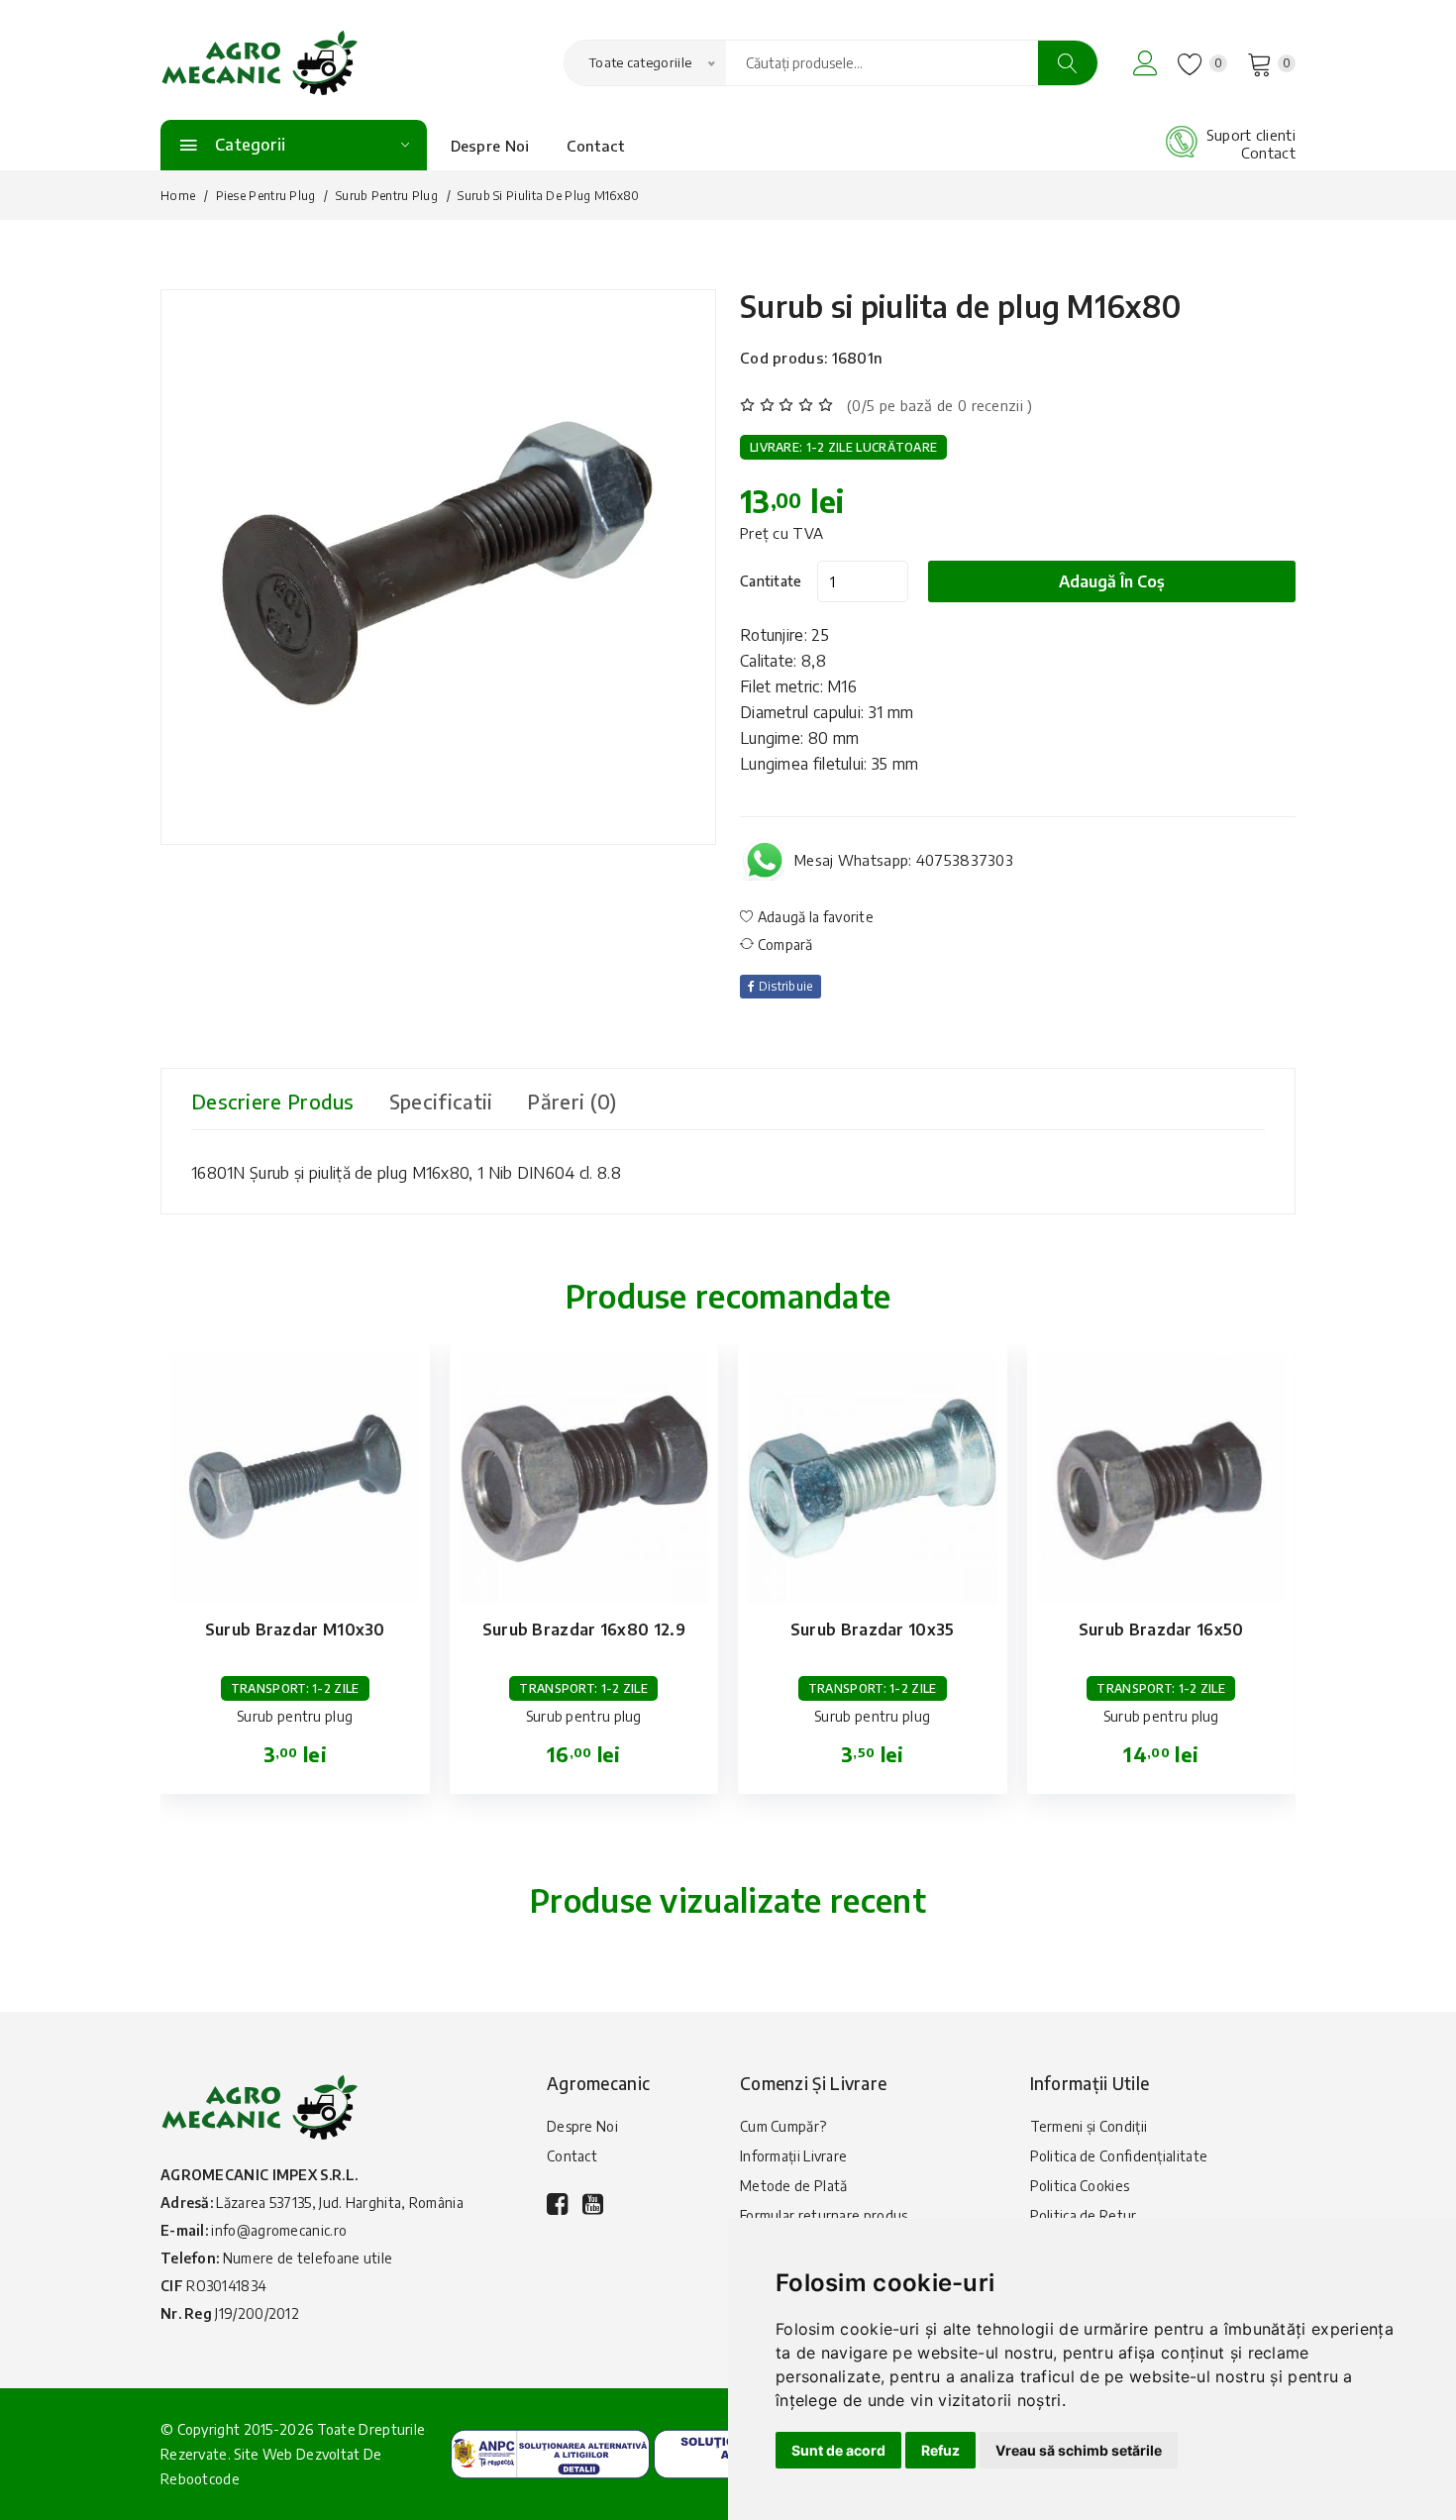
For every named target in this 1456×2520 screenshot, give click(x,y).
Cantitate (771, 581)
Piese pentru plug (266, 196)
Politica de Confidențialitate (1119, 2156)
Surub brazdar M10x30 (295, 1629)
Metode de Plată (794, 2186)
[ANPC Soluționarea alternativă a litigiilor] (550, 2453)
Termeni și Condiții (1089, 2126)
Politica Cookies (1080, 2186)
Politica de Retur (1084, 2215)
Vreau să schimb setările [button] (1079, 2450)
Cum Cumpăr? (783, 2126)
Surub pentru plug (387, 196)
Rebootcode (200, 2479)
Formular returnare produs (824, 2215)
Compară (783, 945)
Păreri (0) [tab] (572, 1101)
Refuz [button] (940, 2450)
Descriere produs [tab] (273, 1101)
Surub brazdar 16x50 (1161, 1629)
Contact (596, 146)
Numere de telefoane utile (308, 2258)
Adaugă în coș (1112, 581)
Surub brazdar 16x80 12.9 (584, 1629)
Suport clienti (1251, 135)
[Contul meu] (1145, 63)
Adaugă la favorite (814, 917)
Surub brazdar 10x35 (873, 1629)
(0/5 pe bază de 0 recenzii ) (939, 405)
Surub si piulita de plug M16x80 (961, 306)
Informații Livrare (793, 2156)
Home (178, 196)
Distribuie (783, 986)
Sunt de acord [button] (838, 2450)
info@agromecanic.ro (279, 2230)
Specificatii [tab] (441, 1101)
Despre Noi (490, 146)
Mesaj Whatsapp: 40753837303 (904, 860)
